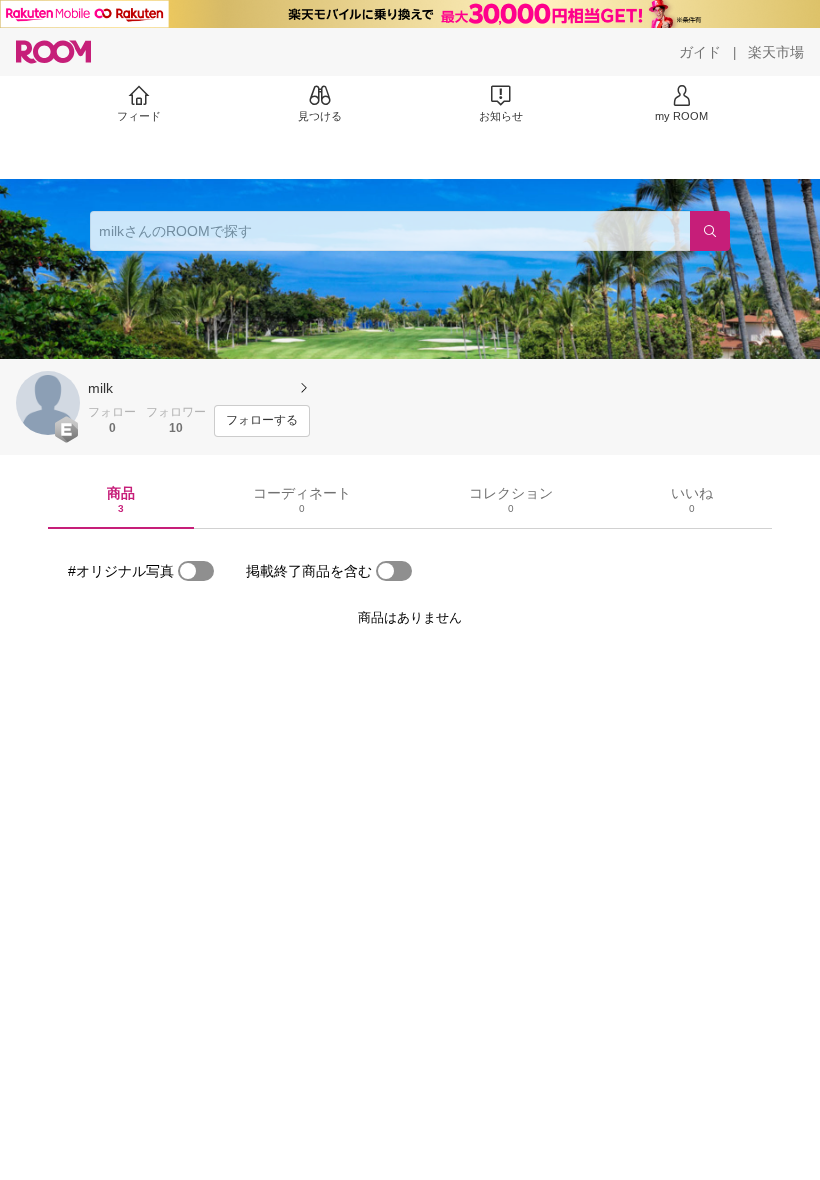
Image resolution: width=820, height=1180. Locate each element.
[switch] (196, 571)
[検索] (710, 231)
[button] (48, 403)
